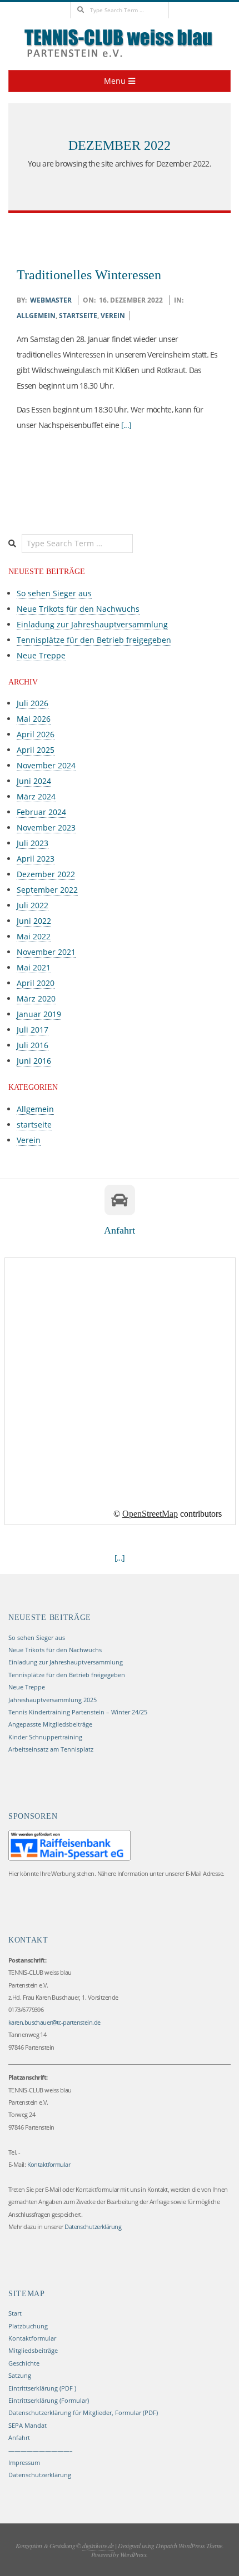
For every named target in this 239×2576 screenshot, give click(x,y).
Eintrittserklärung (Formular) (49, 2400)
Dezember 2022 (46, 874)
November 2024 (46, 765)
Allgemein (36, 316)
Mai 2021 (34, 967)
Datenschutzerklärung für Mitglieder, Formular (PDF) (83, 2413)
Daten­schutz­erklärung (93, 2227)
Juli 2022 (33, 905)
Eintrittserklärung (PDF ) (42, 2388)
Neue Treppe (41, 655)
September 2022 (47, 890)
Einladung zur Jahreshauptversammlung (92, 624)
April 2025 (36, 750)
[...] (126, 425)
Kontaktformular (49, 2164)
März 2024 (36, 796)
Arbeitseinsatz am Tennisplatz (51, 1749)
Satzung (20, 2375)
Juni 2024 (34, 781)
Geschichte (24, 2363)
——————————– (41, 2450)
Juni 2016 (34, 1061)
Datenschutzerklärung (40, 2475)
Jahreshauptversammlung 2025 (53, 1700)
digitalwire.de (98, 2545)
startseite (78, 316)
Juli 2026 (33, 703)
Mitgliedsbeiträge (33, 2350)
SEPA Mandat (28, 2425)
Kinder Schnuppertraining (45, 1737)
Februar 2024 (41, 812)
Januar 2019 (39, 1014)
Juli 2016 (33, 1045)
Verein (113, 316)
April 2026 (36, 734)
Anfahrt (19, 2437)
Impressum (24, 2462)
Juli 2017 (33, 1030)
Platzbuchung (28, 2326)
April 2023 (36, 859)
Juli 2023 (33, 843)
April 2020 (36, 983)
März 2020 (36, 998)
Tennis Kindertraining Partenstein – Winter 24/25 (78, 1712)
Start (15, 2313)
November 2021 (46, 952)
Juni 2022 (34, 921)
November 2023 (46, 827)
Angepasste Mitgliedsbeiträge (50, 1724)
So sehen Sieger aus (54, 593)
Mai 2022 (34, 936)
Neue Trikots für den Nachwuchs (78, 609)
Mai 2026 (34, 719)
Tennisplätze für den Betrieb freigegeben (94, 640)
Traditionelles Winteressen (89, 275)
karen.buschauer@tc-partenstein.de (54, 2022)
